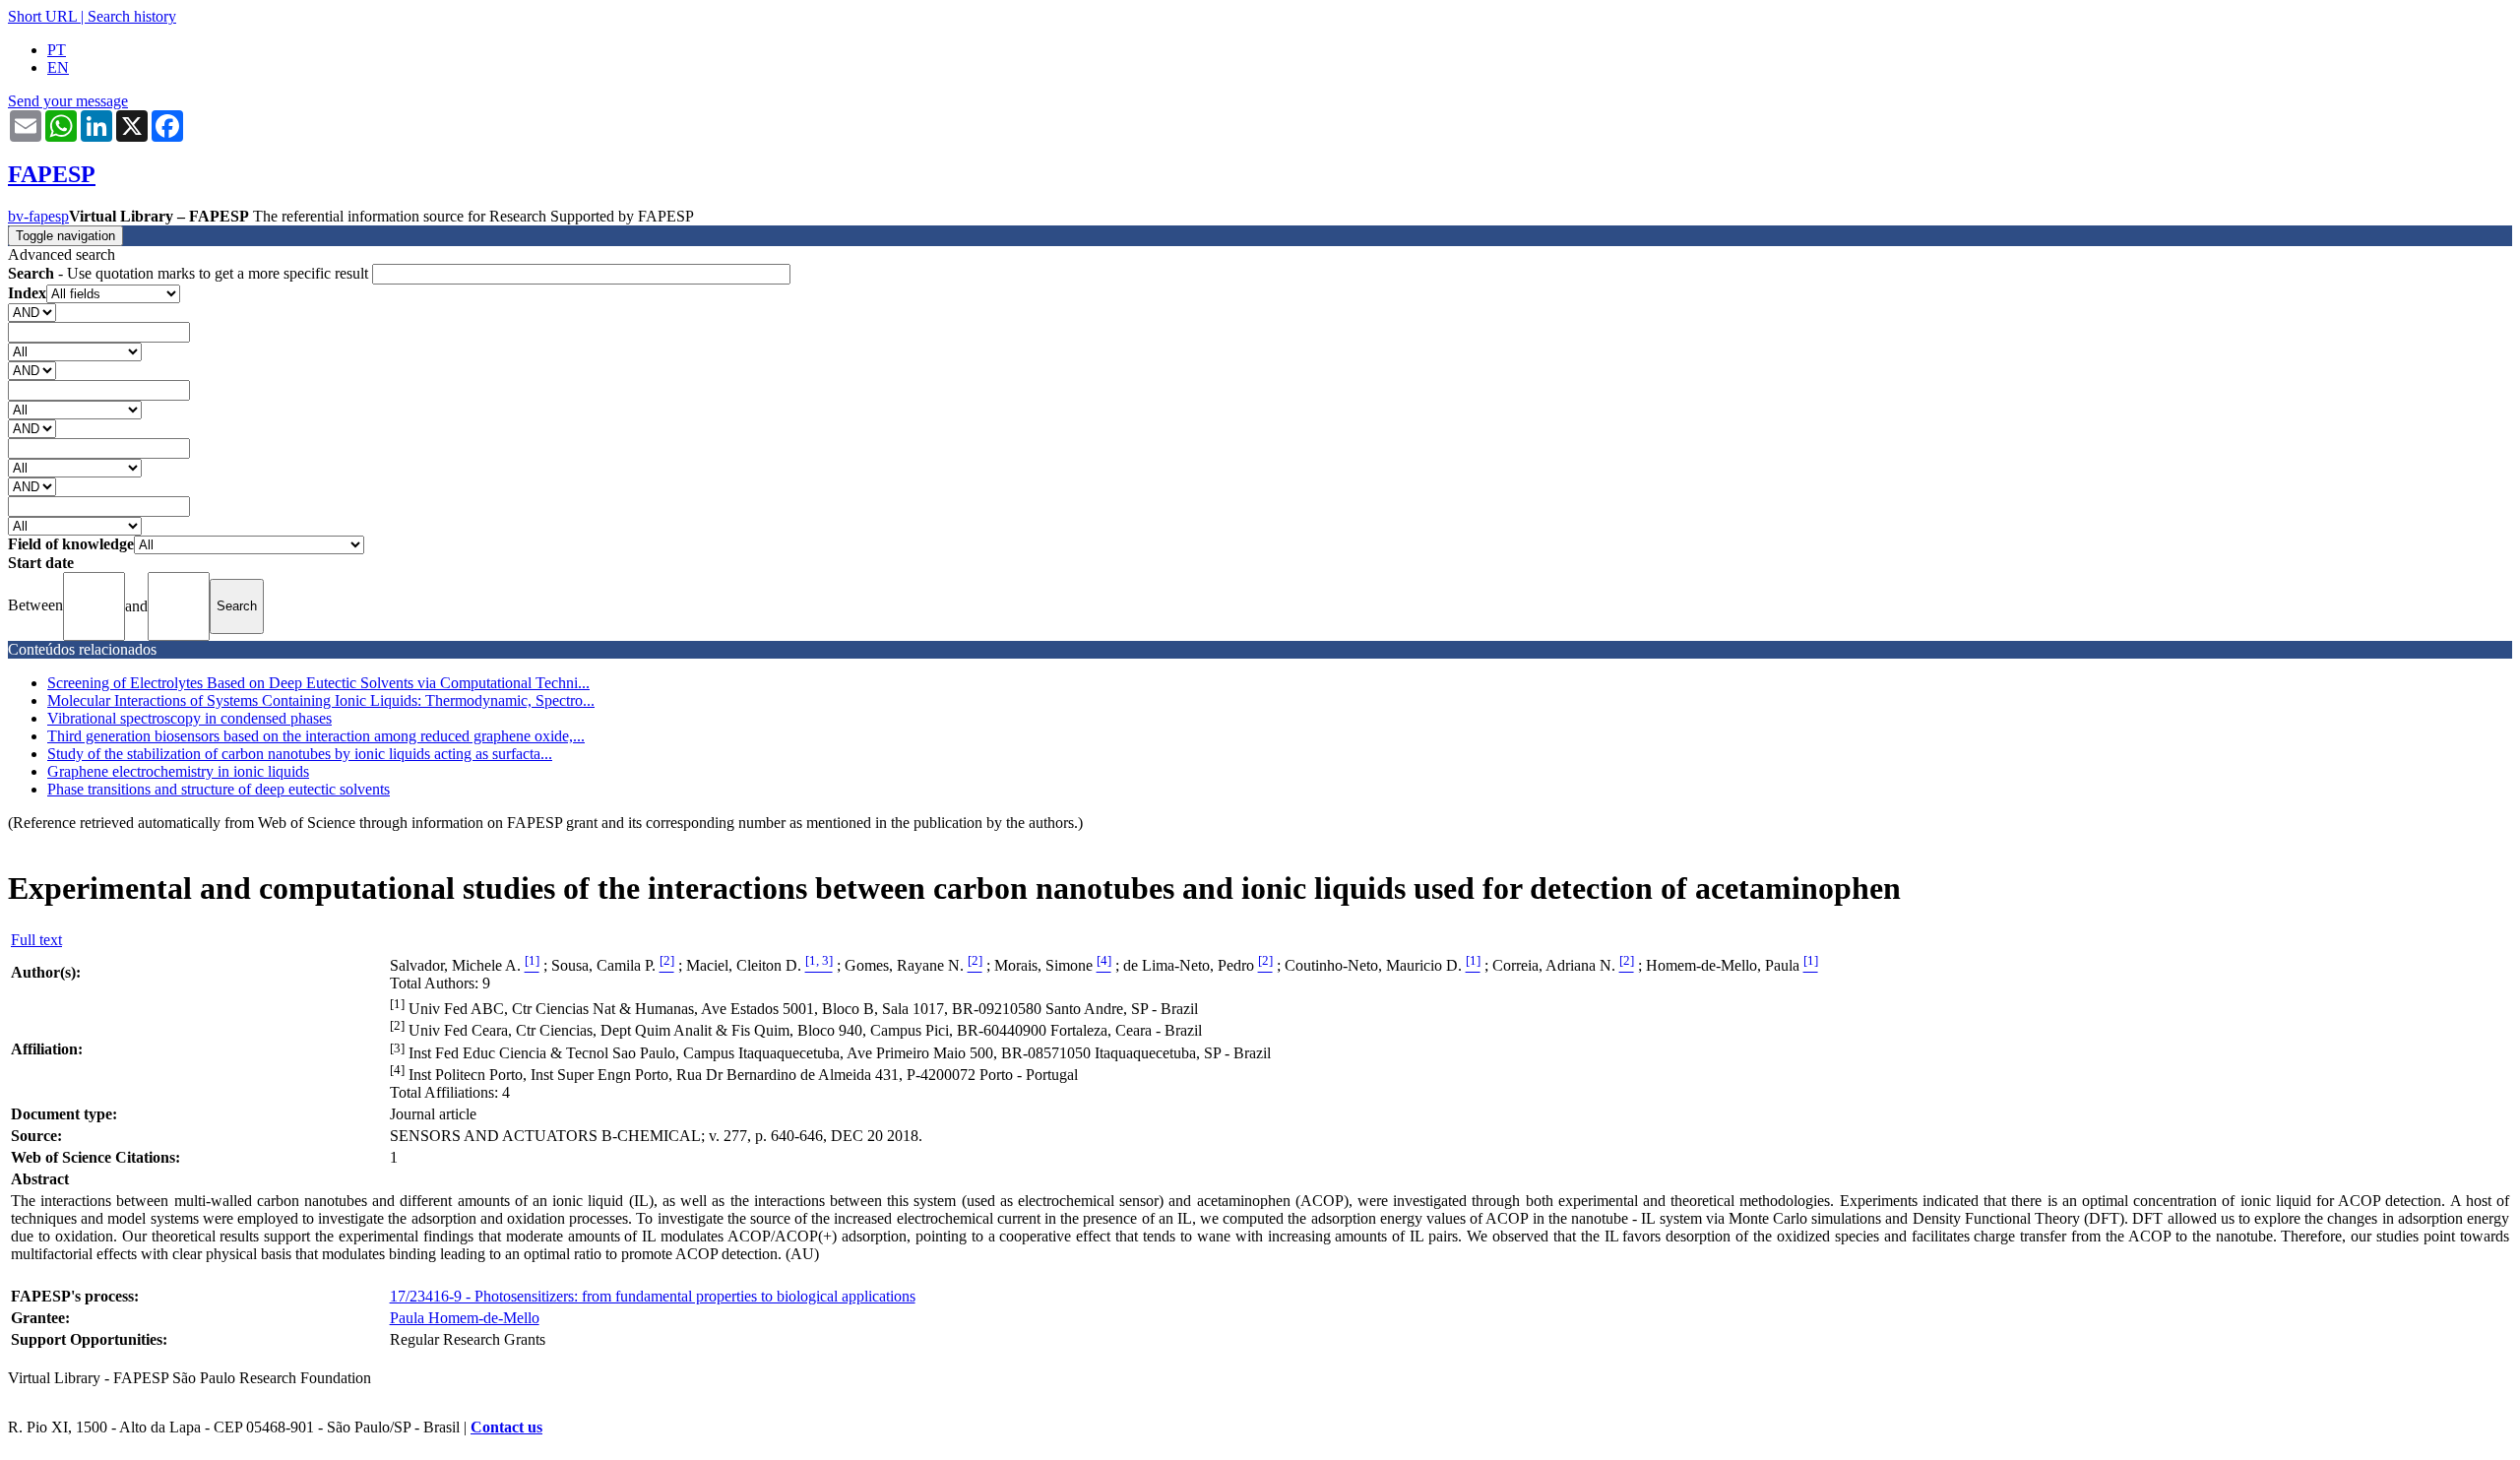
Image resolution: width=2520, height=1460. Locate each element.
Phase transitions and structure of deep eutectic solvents (219, 789)
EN (58, 67)
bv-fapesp (38, 216)
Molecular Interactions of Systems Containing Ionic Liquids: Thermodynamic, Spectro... (321, 700)
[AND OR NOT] (32, 312)
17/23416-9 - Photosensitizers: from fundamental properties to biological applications (653, 1296)
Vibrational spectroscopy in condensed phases (189, 718)
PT (57, 50)
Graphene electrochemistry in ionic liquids (178, 771)
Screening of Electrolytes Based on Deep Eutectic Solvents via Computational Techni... (318, 683)
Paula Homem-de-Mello (465, 1318)
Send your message (68, 101)
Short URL (42, 16)
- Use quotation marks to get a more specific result (190, 273)
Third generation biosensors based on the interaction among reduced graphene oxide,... (316, 736)
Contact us (506, 1427)
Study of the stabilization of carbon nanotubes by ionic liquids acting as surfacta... (300, 754)
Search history (132, 16)
